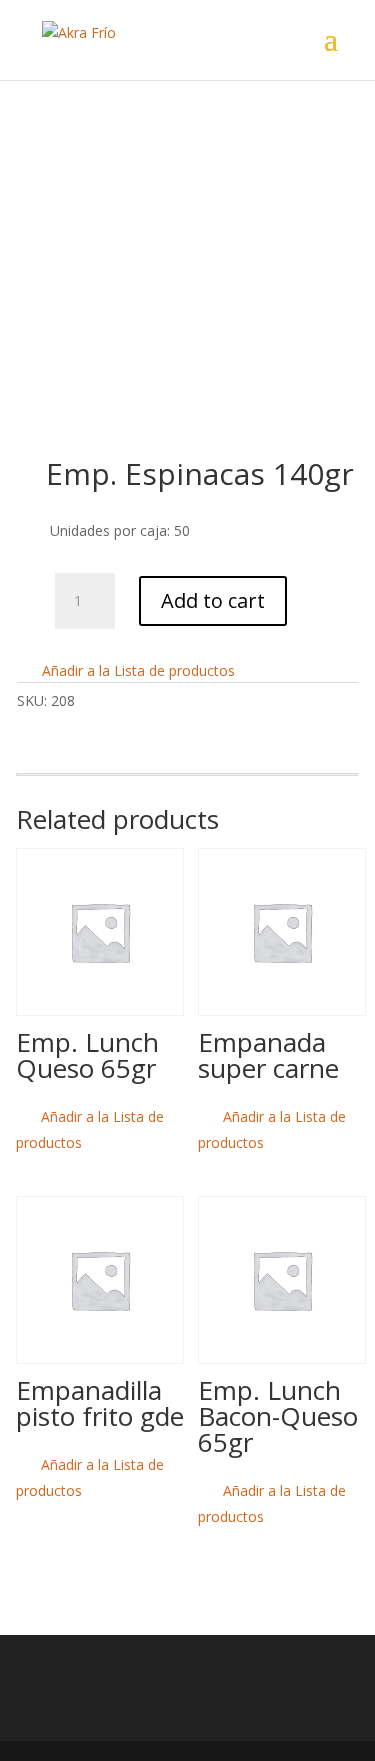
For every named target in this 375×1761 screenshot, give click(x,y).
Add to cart (213, 600)
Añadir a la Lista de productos (136, 670)
